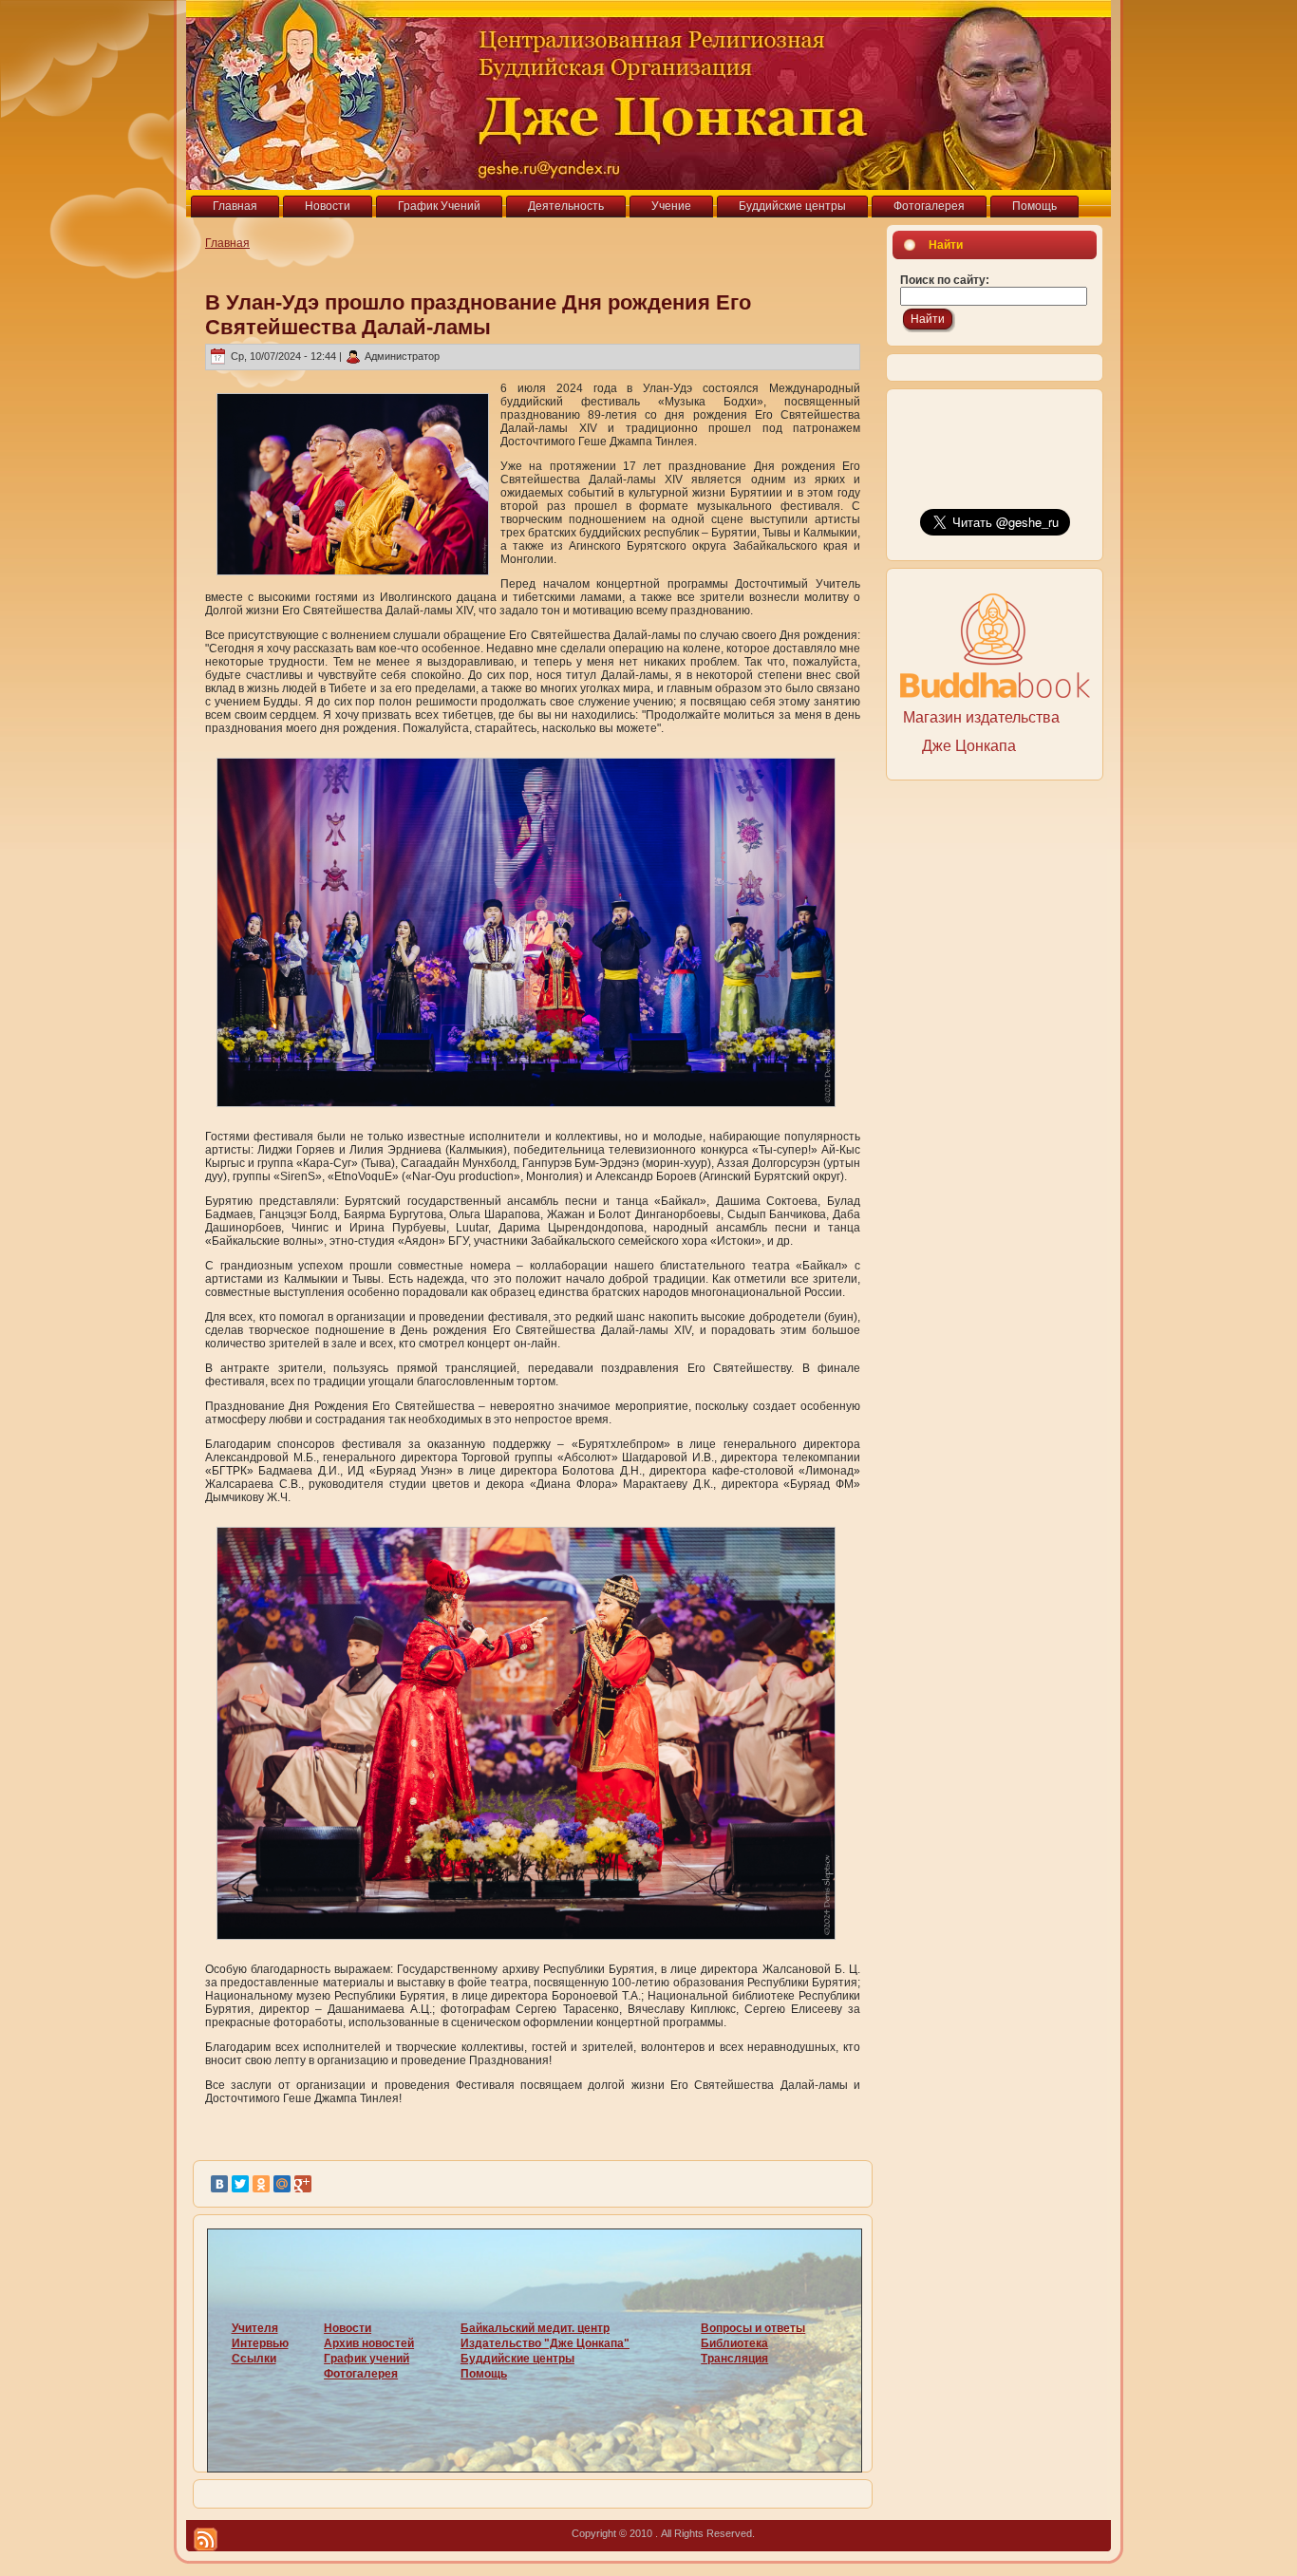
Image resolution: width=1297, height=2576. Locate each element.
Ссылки (254, 2359)
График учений (367, 2359)
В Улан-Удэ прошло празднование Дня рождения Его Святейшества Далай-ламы (478, 315)
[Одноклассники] (261, 2184)
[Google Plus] (303, 2184)
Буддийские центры (517, 2359)
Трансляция (734, 2359)
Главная (227, 243)
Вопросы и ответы (753, 2328)
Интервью (260, 2343)
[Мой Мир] (282, 2184)
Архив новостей (369, 2343)
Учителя (255, 2328)
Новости (348, 2328)
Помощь (484, 2374)
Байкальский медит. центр (535, 2328)
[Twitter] (240, 2184)
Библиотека (734, 2343)
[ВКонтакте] (219, 2184)
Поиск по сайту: (945, 280)
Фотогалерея (361, 2374)
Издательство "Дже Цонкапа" (545, 2343)
